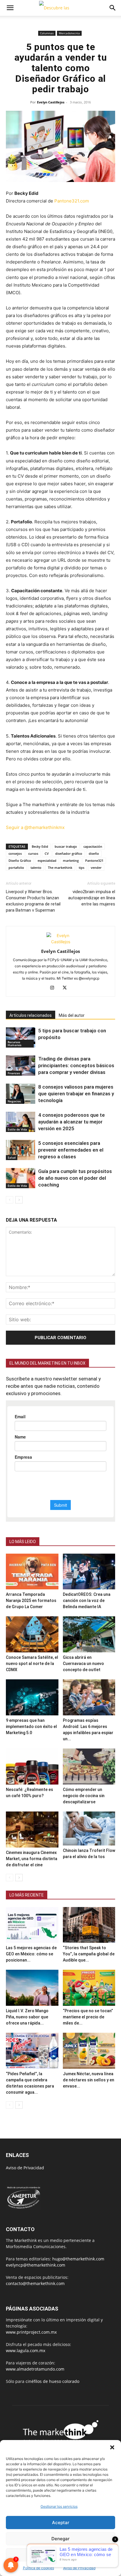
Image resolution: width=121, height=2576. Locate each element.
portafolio (16, 868)
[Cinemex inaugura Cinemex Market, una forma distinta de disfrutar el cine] (32, 1830)
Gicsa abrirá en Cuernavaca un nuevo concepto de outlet (83, 1664)
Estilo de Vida (17, 1129)
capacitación (93, 846)
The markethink (60, 868)
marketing (71, 860)
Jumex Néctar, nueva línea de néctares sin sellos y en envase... (89, 2080)
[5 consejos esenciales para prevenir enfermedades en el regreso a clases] (21, 1150)
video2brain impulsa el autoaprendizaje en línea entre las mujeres (92, 898)
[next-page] (19, 1200)
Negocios (14, 1101)
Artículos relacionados (31, 1015)
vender (96, 868)
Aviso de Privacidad (79, 2568)
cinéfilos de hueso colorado (52, 2381)
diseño (94, 853)
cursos (33, 853)
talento (36, 868)
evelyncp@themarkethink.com (36, 2265)
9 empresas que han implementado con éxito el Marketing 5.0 (31, 1727)
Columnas (47, 33)
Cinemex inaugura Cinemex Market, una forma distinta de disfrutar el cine (32, 1859)
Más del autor (72, 1015)
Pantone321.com (72, 201)
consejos (15, 853)
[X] (67, 988)
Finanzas (14, 1073)
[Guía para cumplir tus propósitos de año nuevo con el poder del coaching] (21, 1178)
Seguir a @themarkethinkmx (35, 827)
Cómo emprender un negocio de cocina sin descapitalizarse (84, 1796)
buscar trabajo (66, 846)
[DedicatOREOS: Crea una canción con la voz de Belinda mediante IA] (89, 1572)
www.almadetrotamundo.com (35, 2369)
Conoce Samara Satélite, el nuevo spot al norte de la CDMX (32, 1664)
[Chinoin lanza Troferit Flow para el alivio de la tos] (89, 1828)
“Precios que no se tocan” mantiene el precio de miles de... (88, 2017)
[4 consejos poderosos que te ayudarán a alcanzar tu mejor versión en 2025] (21, 1122)
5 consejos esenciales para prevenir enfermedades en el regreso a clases (71, 1150)
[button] (112, 2447)
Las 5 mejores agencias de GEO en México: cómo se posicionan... (31, 1954)
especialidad (47, 860)
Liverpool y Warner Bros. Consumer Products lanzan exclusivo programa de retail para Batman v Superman (33, 901)
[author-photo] (60, 942)
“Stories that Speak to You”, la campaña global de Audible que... (89, 1954)
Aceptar (61, 2523)
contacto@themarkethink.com (35, 2283)
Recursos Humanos (15, 1043)
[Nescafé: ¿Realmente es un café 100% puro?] (32, 1767)
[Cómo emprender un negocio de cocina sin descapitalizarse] (89, 1767)
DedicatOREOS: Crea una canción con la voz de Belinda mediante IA (87, 1601)
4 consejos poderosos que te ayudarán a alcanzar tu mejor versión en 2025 (72, 1122)
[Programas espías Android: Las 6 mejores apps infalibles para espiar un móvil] (89, 1697)
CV (47, 853)
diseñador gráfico (69, 853)
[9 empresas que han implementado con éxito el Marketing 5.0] (32, 1697)
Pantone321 (94, 860)
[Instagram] (54, 988)
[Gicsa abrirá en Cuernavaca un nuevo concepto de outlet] (89, 1634)
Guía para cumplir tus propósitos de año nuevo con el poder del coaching (75, 1178)
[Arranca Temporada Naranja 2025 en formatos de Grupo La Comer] (32, 1572)
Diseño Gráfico (20, 860)
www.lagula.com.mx (26, 2351)
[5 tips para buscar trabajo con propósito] (21, 1037)
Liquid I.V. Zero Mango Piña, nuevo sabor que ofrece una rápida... (27, 2017)
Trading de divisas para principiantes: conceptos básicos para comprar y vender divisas (76, 1065)
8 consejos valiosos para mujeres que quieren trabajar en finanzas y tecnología (76, 1094)
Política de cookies (38, 2568)
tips (81, 868)
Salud (12, 1157)
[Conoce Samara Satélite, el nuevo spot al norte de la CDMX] (32, 1634)
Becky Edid (40, 846)
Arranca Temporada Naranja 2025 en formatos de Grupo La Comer (31, 1601)
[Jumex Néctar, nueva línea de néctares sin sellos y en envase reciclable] (89, 2051)
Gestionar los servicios (59, 2506)
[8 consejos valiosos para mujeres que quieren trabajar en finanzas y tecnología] (21, 1094)
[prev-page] (10, 1200)
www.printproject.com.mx (31, 2332)
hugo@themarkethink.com (78, 2259)
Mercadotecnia (69, 33)
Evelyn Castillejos (51, 102)
